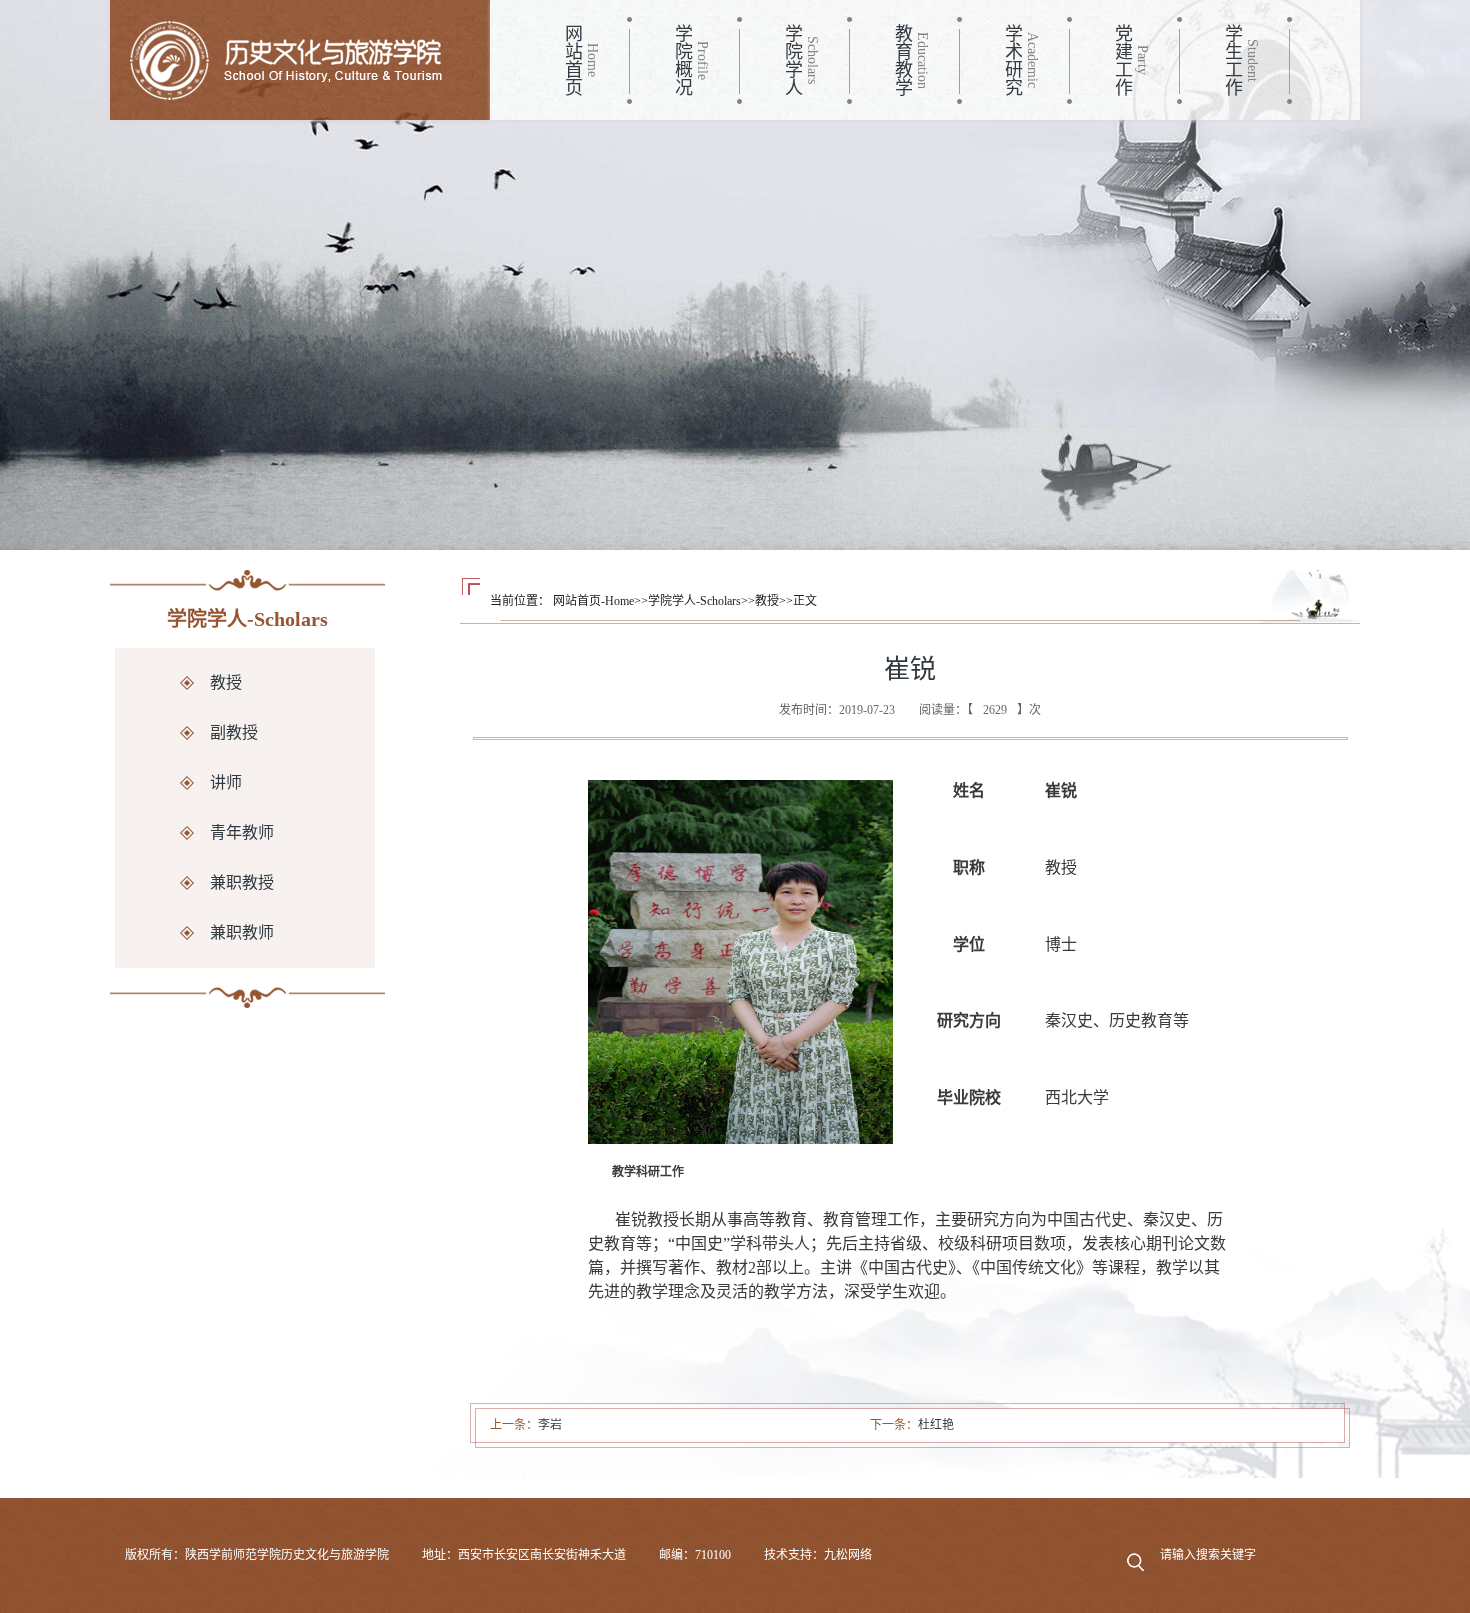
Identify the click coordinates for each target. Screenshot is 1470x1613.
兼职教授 (242, 882)
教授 (226, 682)
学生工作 (1232, 60)
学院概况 (682, 60)
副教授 (234, 732)
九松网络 (848, 1555)
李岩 (550, 1425)
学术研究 (1012, 60)
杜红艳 (936, 1425)
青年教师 (242, 832)
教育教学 (902, 60)
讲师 (226, 782)
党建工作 (1122, 60)
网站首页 (572, 60)
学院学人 (792, 60)
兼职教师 (242, 932)
